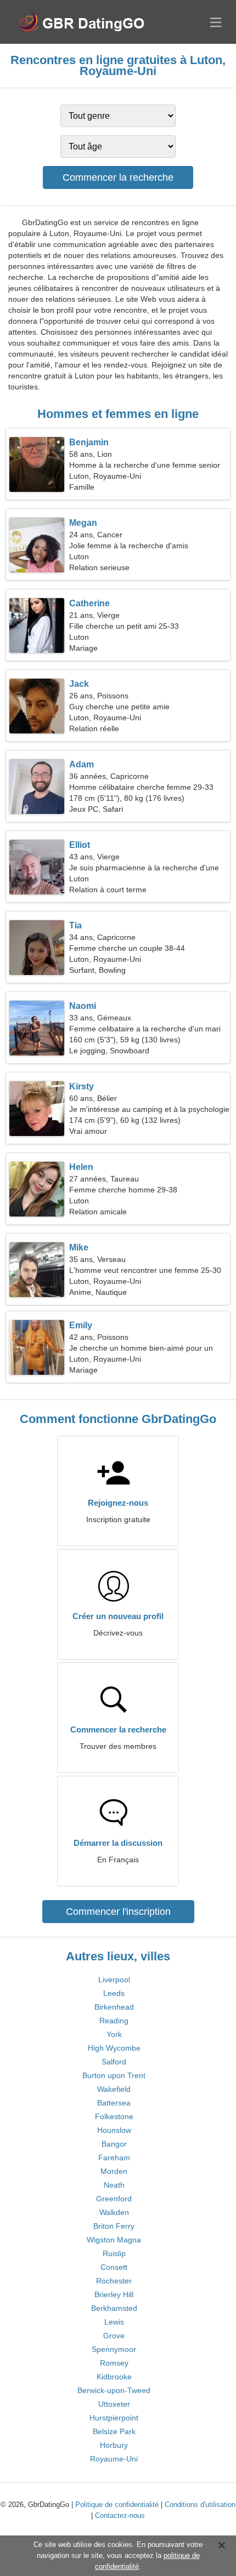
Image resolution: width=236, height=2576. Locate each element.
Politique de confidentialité (117, 2505)
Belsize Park (114, 2431)
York (114, 2034)
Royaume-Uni (114, 2459)
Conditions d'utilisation (200, 2505)
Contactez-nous (120, 2515)
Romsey (114, 2363)
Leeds (114, 1993)
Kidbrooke (114, 2377)
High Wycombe (114, 2048)
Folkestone (114, 2116)
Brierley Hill (114, 2294)
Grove (114, 2336)
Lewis (114, 2322)
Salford (114, 2062)
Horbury (114, 2445)
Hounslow (114, 2130)
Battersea (114, 2103)
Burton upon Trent (114, 2075)
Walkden (114, 2212)
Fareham (114, 2158)
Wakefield (114, 2089)
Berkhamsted (114, 2308)
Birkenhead (114, 2007)
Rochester (114, 2281)
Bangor (114, 2144)
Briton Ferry (114, 2226)
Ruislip (114, 2253)
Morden (114, 2171)
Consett (114, 2267)
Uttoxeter (114, 2404)
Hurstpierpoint (114, 2418)
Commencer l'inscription (118, 1912)
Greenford (114, 2199)
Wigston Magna (114, 2240)
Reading (114, 2021)
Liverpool (114, 1980)
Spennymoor (114, 2349)
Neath (114, 2185)
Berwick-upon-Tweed (114, 2390)
